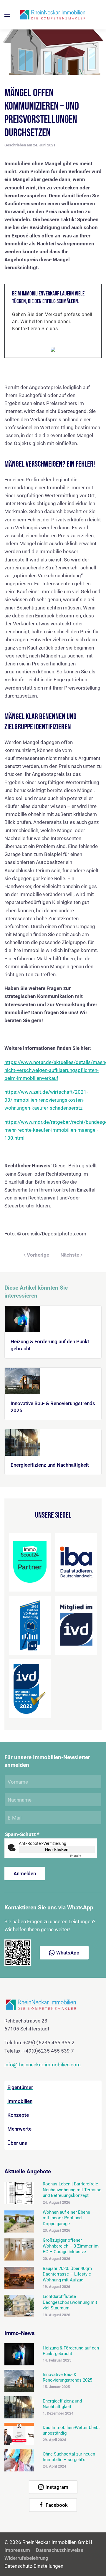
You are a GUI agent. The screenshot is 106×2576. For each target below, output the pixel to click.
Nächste (70, 1255)
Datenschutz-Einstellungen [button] (34, 2566)
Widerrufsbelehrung (26, 2558)
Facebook (57, 2505)
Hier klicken (57, 1849)
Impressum (17, 2550)
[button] (7, 15)
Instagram (57, 2487)
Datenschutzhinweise (60, 2550)
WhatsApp (68, 1953)
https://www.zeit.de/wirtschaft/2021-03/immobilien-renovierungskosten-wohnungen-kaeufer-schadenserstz (46, 1100)
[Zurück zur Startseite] (53, 15)
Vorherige (38, 1255)
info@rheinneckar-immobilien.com (43, 2065)
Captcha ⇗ (82, 1856)
